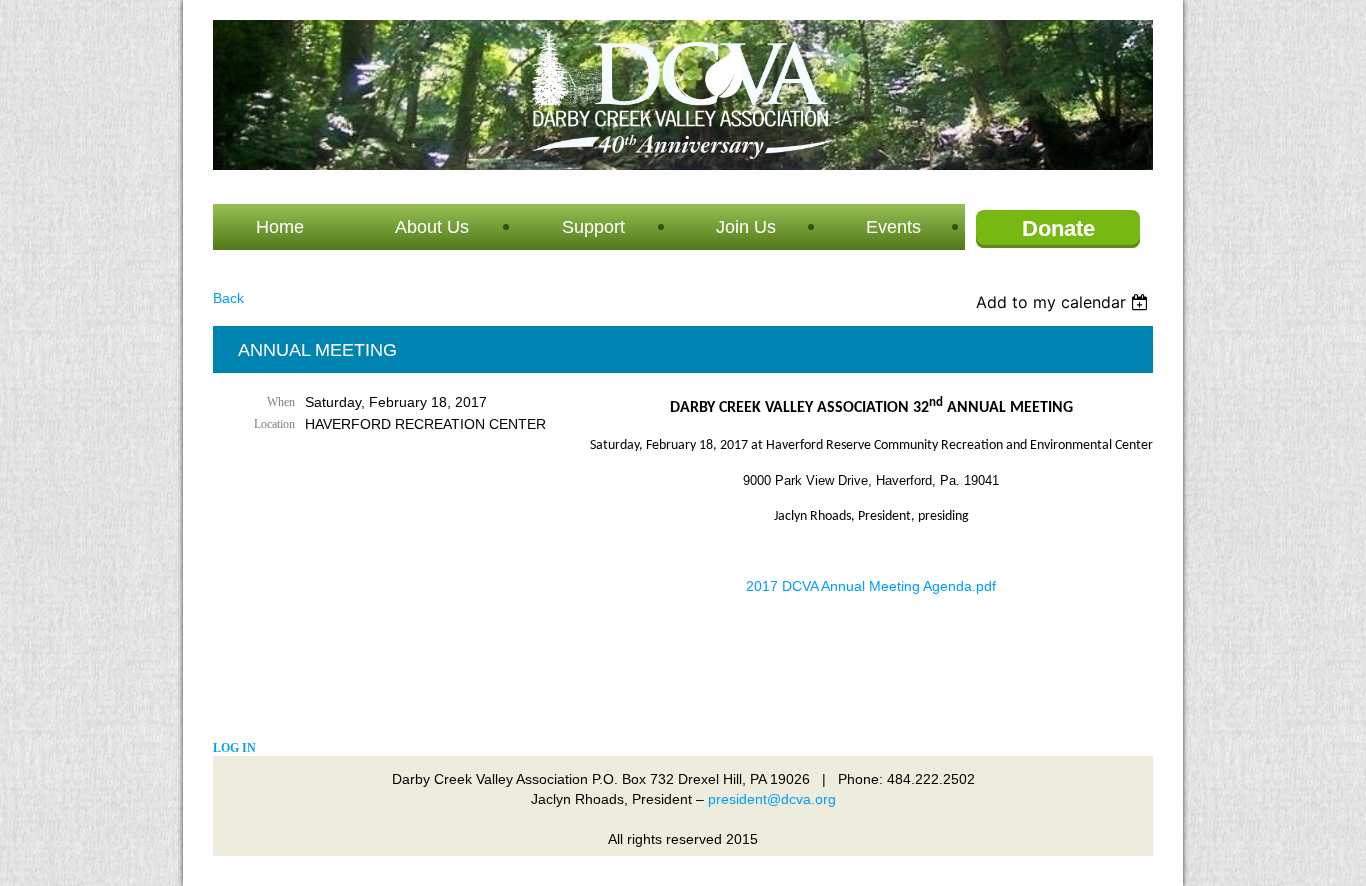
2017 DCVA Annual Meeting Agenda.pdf (871, 586)
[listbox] (1064, 302)
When (281, 402)
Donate (1058, 228)
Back (228, 298)
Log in (234, 748)
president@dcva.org (772, 799)
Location (274, 424)
